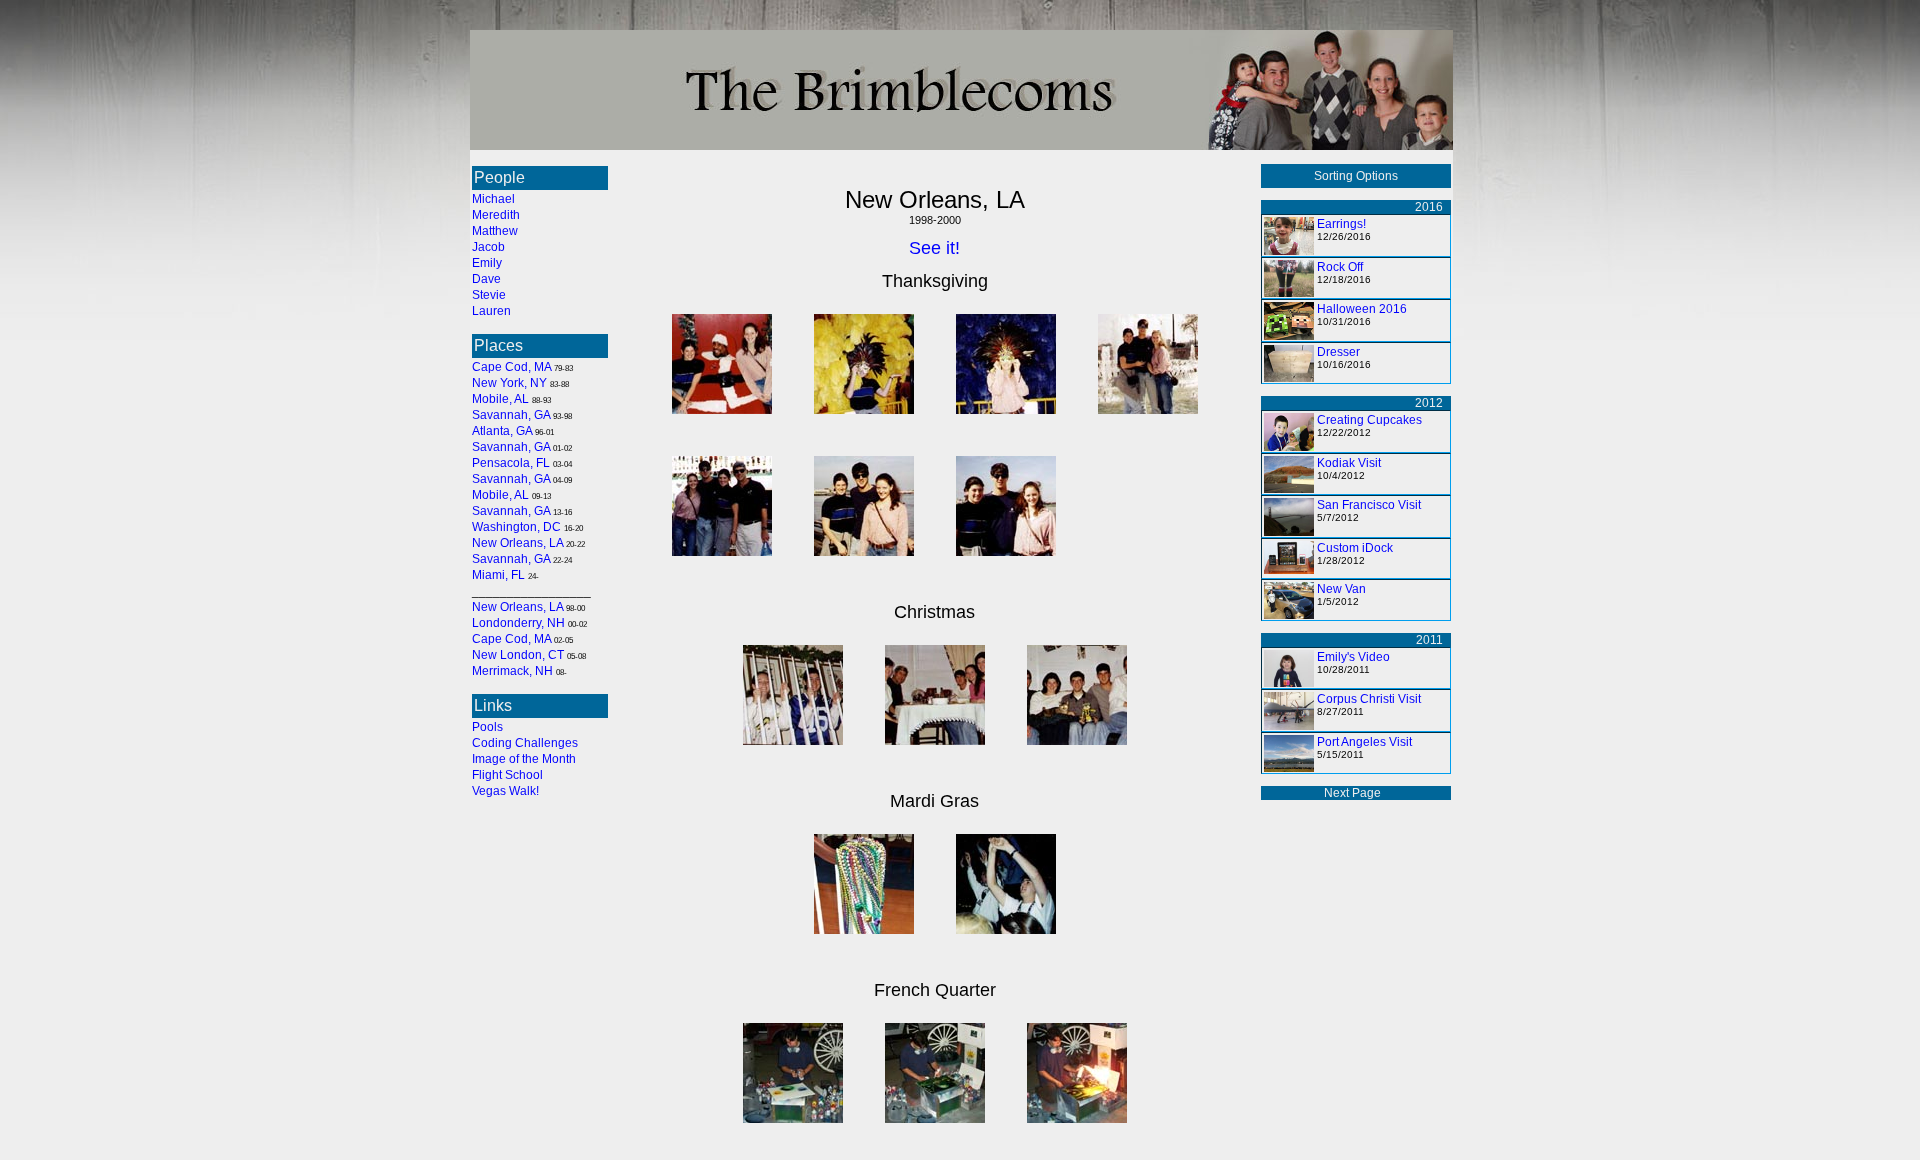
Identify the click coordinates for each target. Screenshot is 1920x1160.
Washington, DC (516, 527)
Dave (486, 279)
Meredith (496, 215)
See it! (934, 248)
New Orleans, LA (517, 543)
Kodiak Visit (1349, 463)
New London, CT (518, 655)
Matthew (495, 231)
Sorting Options (1356, 176)
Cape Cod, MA (511, 367)
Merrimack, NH (512, 671)
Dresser (1338, 352)
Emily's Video (1353, 657)
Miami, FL (498, 575)
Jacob (488, 247)
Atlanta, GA (502, 431)
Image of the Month (524, 759)
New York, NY (509, 383)
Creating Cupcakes (1369, 420)
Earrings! (1341, 224)
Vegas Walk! (505, 791)
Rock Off (1340, 267)
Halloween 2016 (1362, 309)
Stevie (489, 295)
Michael (493, 199)
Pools (487, 727)
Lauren (491, 311)
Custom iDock (1355, 548)
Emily (487, 263)
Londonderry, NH (518, 623)
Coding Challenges (525, 743)
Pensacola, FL (511, 463)
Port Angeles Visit (1364, 742)
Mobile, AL (500, 399)
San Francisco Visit (1369, 505)
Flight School (507, 775)
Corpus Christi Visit (1369, 699)
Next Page (1352, 793)
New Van (1341, 589)
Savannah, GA (511, 415)
